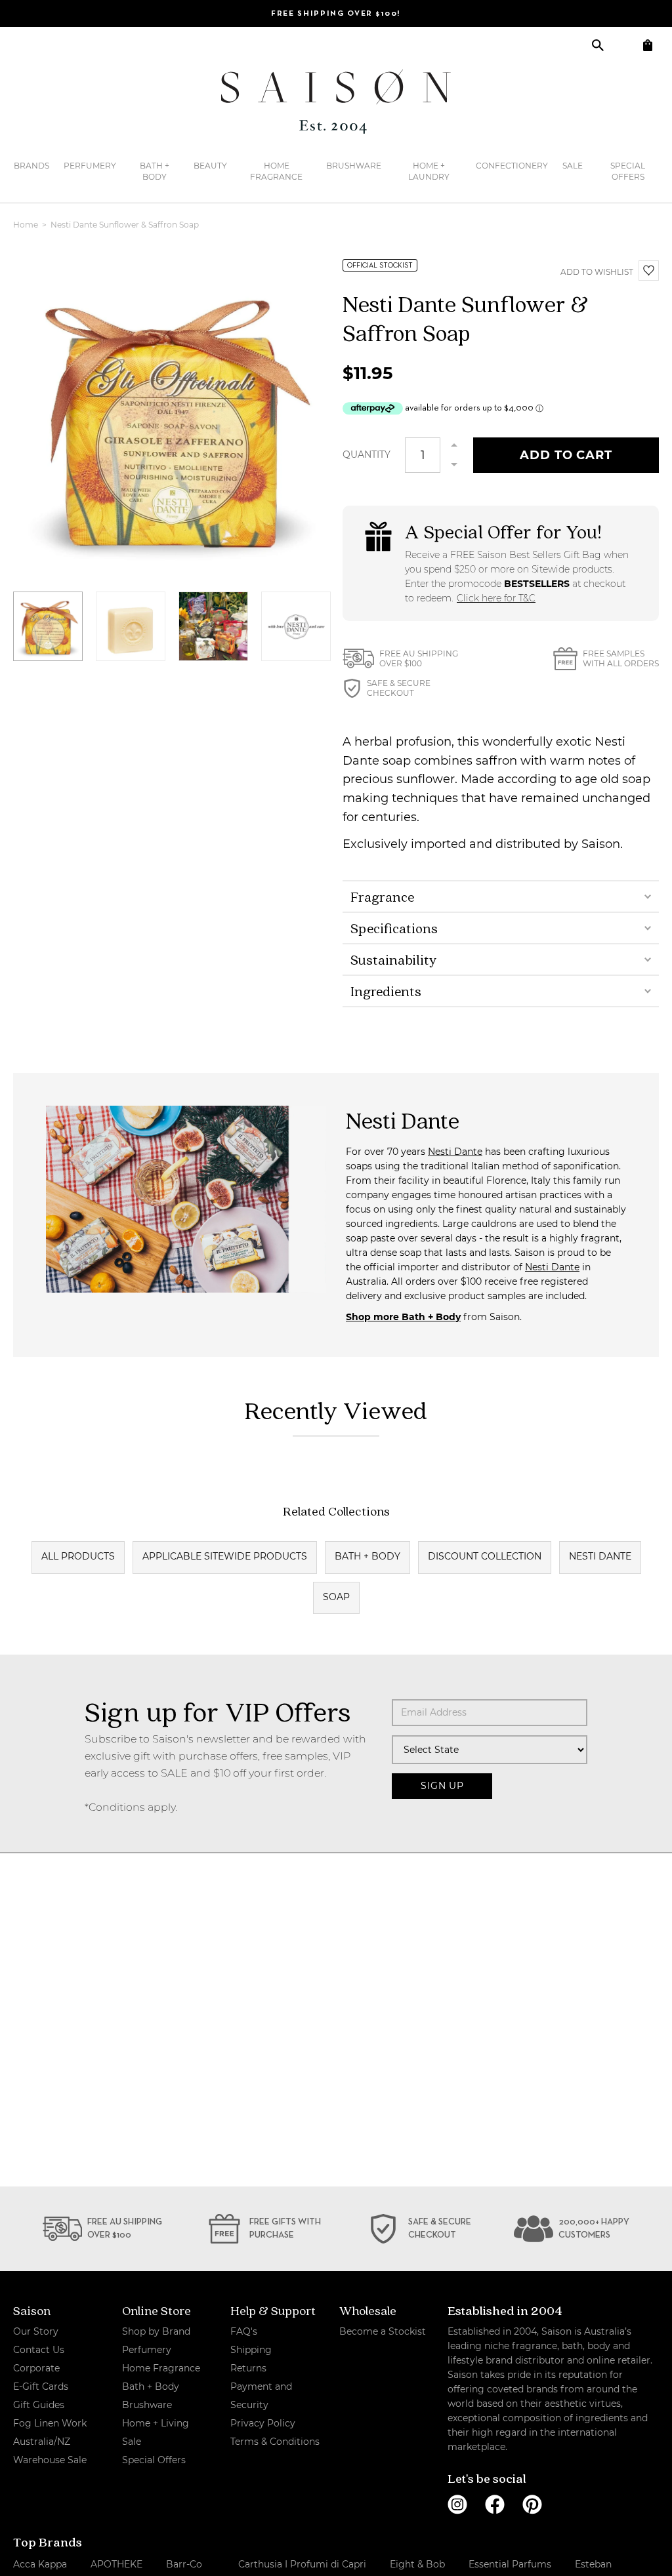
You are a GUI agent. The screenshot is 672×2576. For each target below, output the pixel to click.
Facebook (495, 2505)
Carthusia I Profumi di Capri (302, 2564)
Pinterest (532, 2505)
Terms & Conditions (275, 2442)
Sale (573, 166)
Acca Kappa (40, 2564)
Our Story (36, 2331)
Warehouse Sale (50, 2460)
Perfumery (90, 166)
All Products (78, 1556)
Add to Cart (566, 455)
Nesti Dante (455, 1152)
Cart (647, 45)
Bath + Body (155, 171)
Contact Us (39, 2350)
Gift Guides (39, 2405)
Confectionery (512, 166)
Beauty (210, 166)
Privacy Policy (263, 2423)
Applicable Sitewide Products (225, 1556)
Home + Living (156, 2423)
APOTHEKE (116, 2564)
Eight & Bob (417, 2564)
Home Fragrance (276, 171)
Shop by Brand (156, 2331)
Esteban (593, 2564)
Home (27, 225)
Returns (248, 2368)
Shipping (251, 2350)
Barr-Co (184, 2564)
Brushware (354, 166)
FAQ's (244, 2331)
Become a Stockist (383, 2331)
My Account (622, 45)
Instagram (457, 2505)
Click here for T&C (496, 598)
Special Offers (628, 171)
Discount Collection (485, 1556)
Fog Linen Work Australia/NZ (50, 2432)
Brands (31, 166)
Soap (336, 1597)
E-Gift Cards (41, 2386)
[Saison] (336, 102)
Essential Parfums (510, 2564)
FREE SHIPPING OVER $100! (336, 14)
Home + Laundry (429, 171)
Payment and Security (261, 2396)
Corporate (36, 2368)
